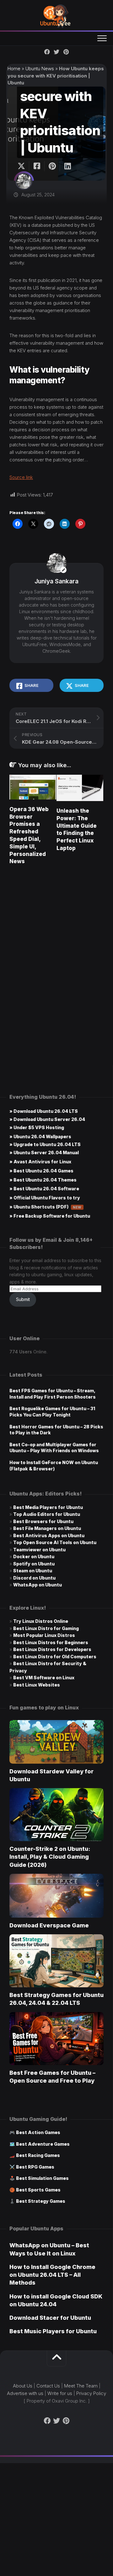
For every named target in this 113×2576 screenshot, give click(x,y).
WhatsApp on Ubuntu (38, 1585)
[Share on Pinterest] (52, 166)
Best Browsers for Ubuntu (43, 1521)
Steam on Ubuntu (33, 1571)
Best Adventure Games (43, 2144)
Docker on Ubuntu (34, 1556)
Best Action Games (38, 2132)
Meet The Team (81, 2386)
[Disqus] (56, 959)
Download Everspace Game (49, 1925)
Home (14, 69)
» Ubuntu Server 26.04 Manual (44, 1153)
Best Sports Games (38, 2190)
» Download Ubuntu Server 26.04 (47, 1119)
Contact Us (48, 2386)
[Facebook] (47, 52)
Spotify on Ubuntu (34, 1564)
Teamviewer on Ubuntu (39, 1550)
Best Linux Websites (37, 1685)
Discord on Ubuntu (34, 1578)
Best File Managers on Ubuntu (47, 1528)
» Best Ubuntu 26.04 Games (41, 1171)
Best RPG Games (35, 2167)
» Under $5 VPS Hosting (37, 1127)
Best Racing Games (38, 2155)
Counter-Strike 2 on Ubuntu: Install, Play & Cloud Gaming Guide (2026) (50, 1857)
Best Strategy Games (41, 2201)
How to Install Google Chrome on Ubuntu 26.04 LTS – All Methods (52, 2275)
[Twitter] (56, 52)
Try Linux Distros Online (41, 1621)
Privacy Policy (91, 2393)
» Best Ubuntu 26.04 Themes (43, 1180)
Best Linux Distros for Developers (52, 1649)
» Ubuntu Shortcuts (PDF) (46, 1207)
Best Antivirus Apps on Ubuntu (49, 1535)
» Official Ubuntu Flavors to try (45, 1198)
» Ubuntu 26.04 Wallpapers (40, 1137)
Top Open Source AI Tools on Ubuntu (55, 1542)
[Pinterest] (66, 52)
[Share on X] (23, 166)
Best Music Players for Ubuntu (53, 2331)
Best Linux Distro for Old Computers (55, 1657)
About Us (23, 2386)
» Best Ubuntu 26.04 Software (44, 1189)
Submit (23, 1299)
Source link (21, 477)
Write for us (60, 2393)
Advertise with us (25, 2393)
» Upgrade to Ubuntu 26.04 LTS (45, 1144)
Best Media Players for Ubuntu (48, 1507)
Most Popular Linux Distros (44, 1635)
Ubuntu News (40, 69)
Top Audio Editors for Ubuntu (47, 1514)
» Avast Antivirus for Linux (40, 1162)
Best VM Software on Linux (44, 1678)
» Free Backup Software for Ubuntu (50, 1216)
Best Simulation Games (42, 2178)
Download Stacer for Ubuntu (50, 2318)
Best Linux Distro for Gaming (46, 1628)
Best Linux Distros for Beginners (51, 1642)
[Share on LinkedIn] (67, 166)
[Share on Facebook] (37, 166)
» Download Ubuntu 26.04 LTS (44, 1111)
